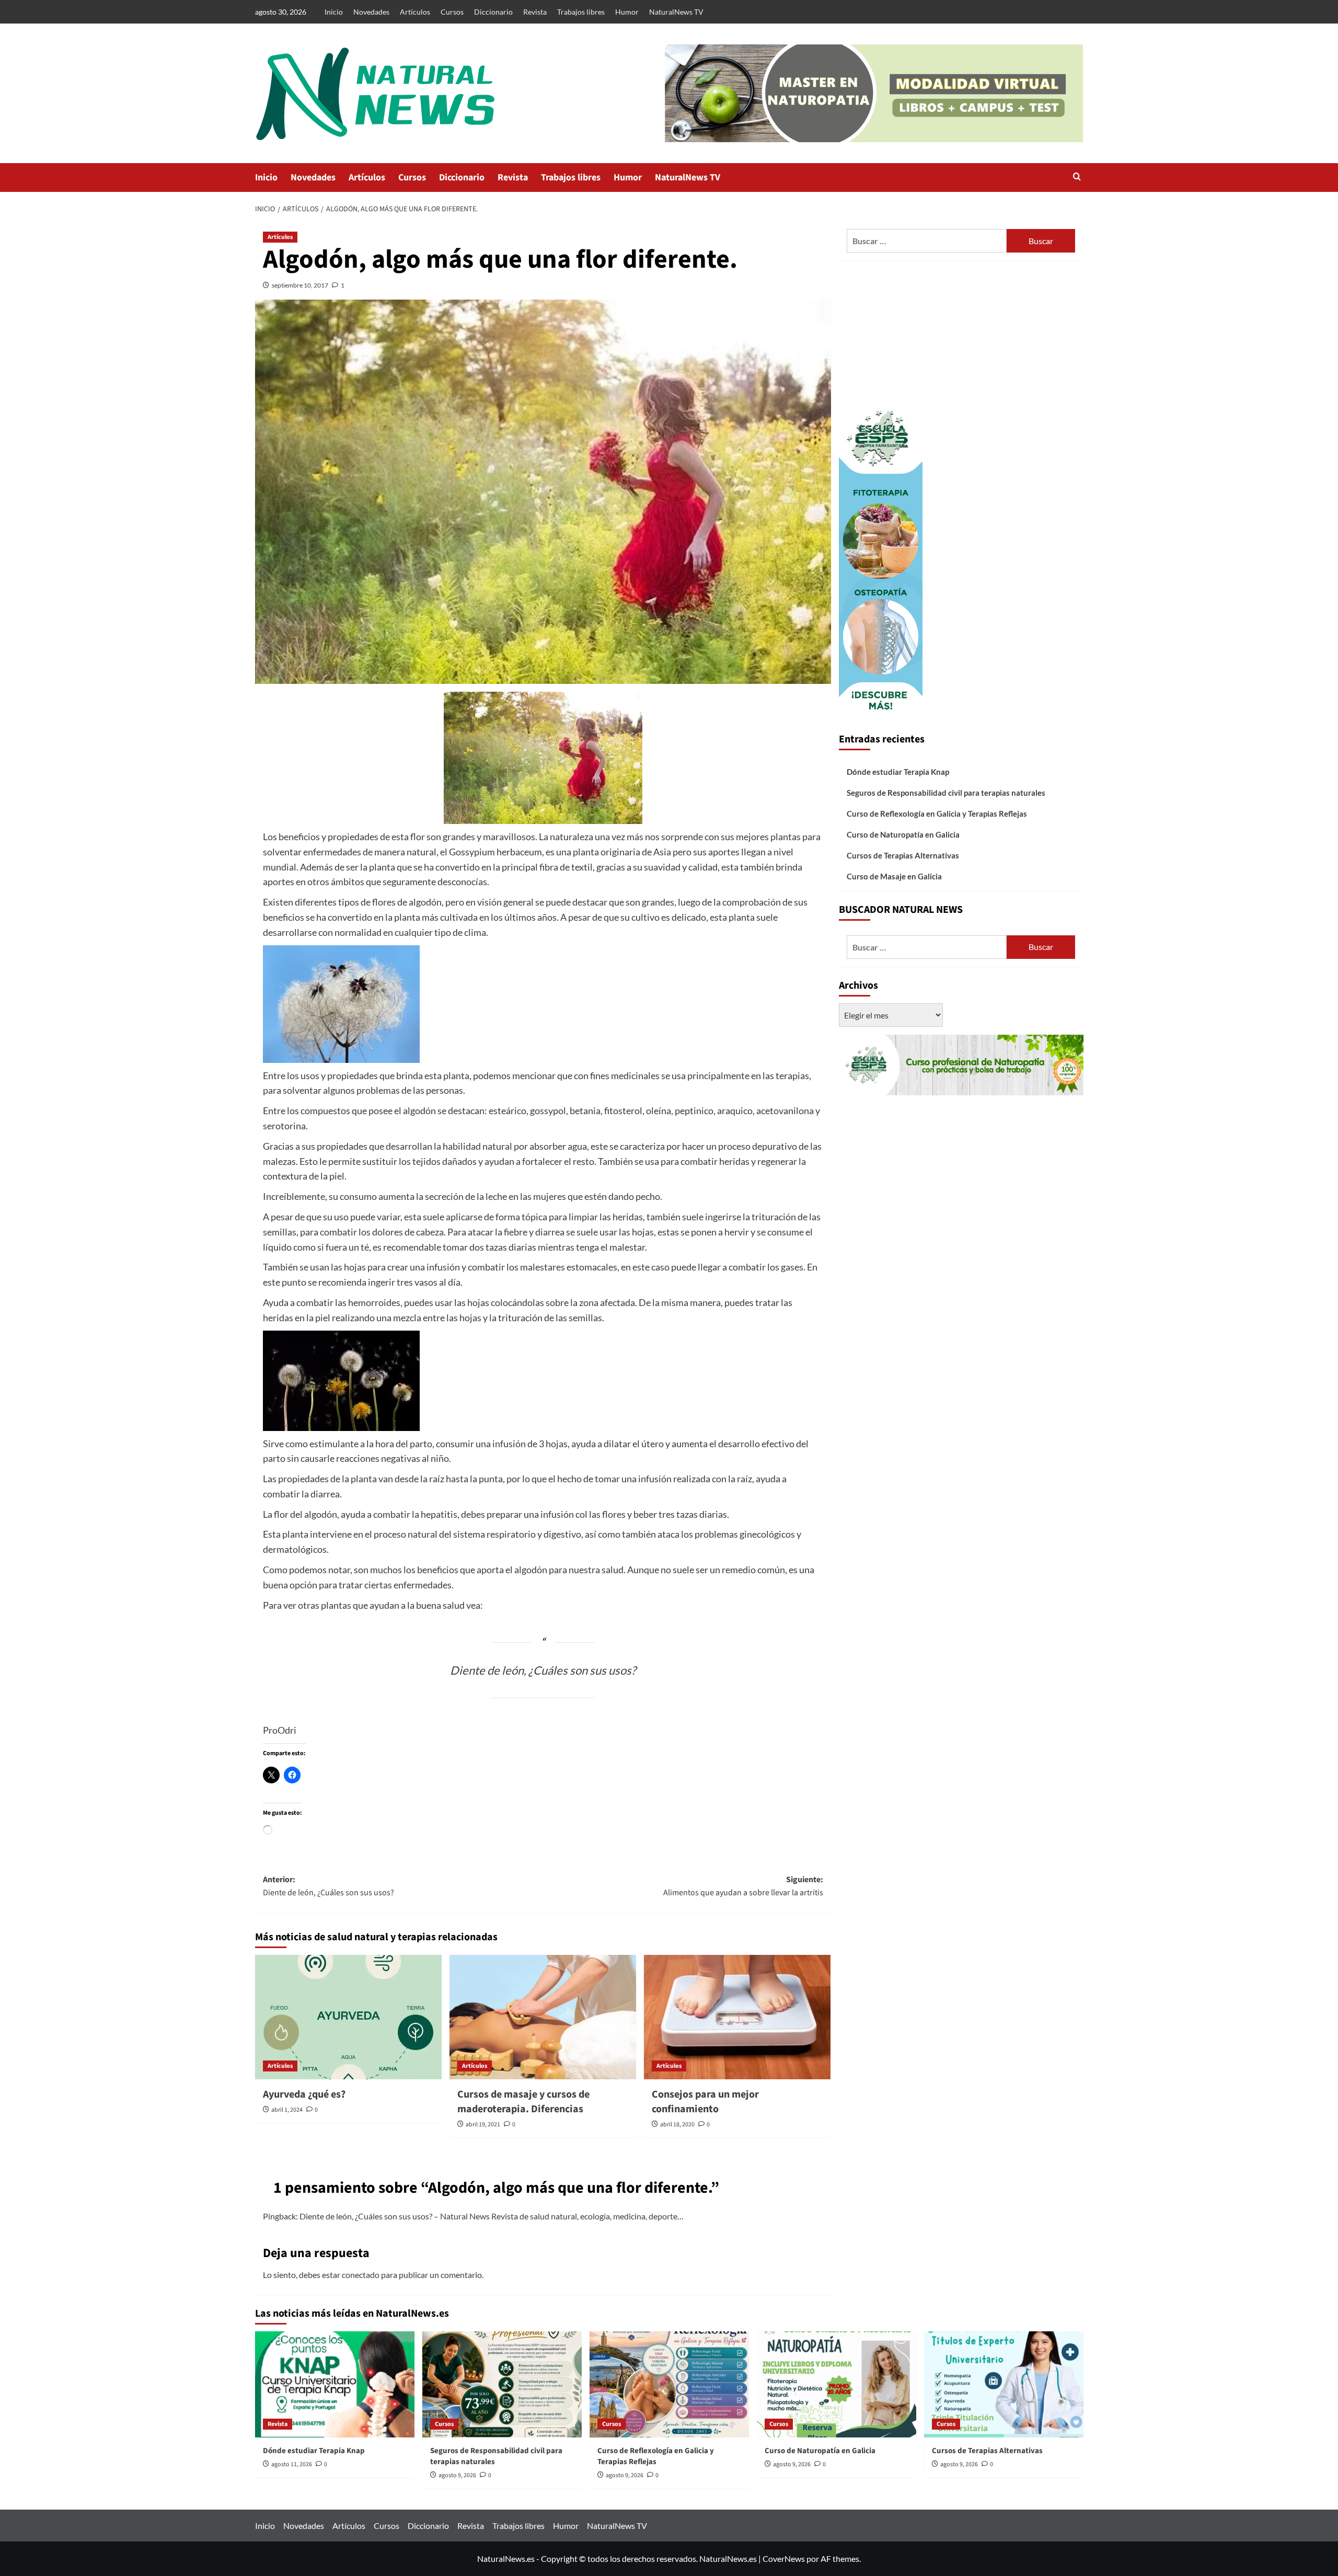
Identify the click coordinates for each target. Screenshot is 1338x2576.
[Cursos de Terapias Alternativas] (1004, 2384)
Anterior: (328, 1886)
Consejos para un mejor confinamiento (705, 2102)
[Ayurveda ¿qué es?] (348, 2017)
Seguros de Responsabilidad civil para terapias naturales (946, 793)
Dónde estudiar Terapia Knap (898, 772)
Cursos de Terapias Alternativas (903, 855)
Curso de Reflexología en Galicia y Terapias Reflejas (937, 814)
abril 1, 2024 (287, 2110)
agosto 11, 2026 (292, 2464)
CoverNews (784, 2558)
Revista (535, 12)
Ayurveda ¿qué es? (304, 2094)
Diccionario (493, 12)
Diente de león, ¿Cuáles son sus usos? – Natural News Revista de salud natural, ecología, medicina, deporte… (492, 2216)
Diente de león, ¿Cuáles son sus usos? (543, 1670)
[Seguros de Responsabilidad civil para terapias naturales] (502, 2384)
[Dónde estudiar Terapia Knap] (335, 2384)
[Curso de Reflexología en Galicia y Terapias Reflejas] (669, 2384)
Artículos (415, 12)
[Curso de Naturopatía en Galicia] (837, 2384)
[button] (1077, 178)
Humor (627, 12)
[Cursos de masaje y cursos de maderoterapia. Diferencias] (543, 2017)
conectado (361, 2275)
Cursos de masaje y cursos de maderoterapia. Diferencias (523, 2102)
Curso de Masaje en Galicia (894, 876)
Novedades (371, 12)
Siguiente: (743, 1886)
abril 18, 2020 (677, 2125)
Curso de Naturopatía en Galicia (903, 834)
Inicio (334, 12)
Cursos (452, 12)
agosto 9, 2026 (457, 2475)
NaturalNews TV (676, 12)
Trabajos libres (581, 12)
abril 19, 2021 (483, 2125)
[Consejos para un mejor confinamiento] (737, 2017)
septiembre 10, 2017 (300, 285)
